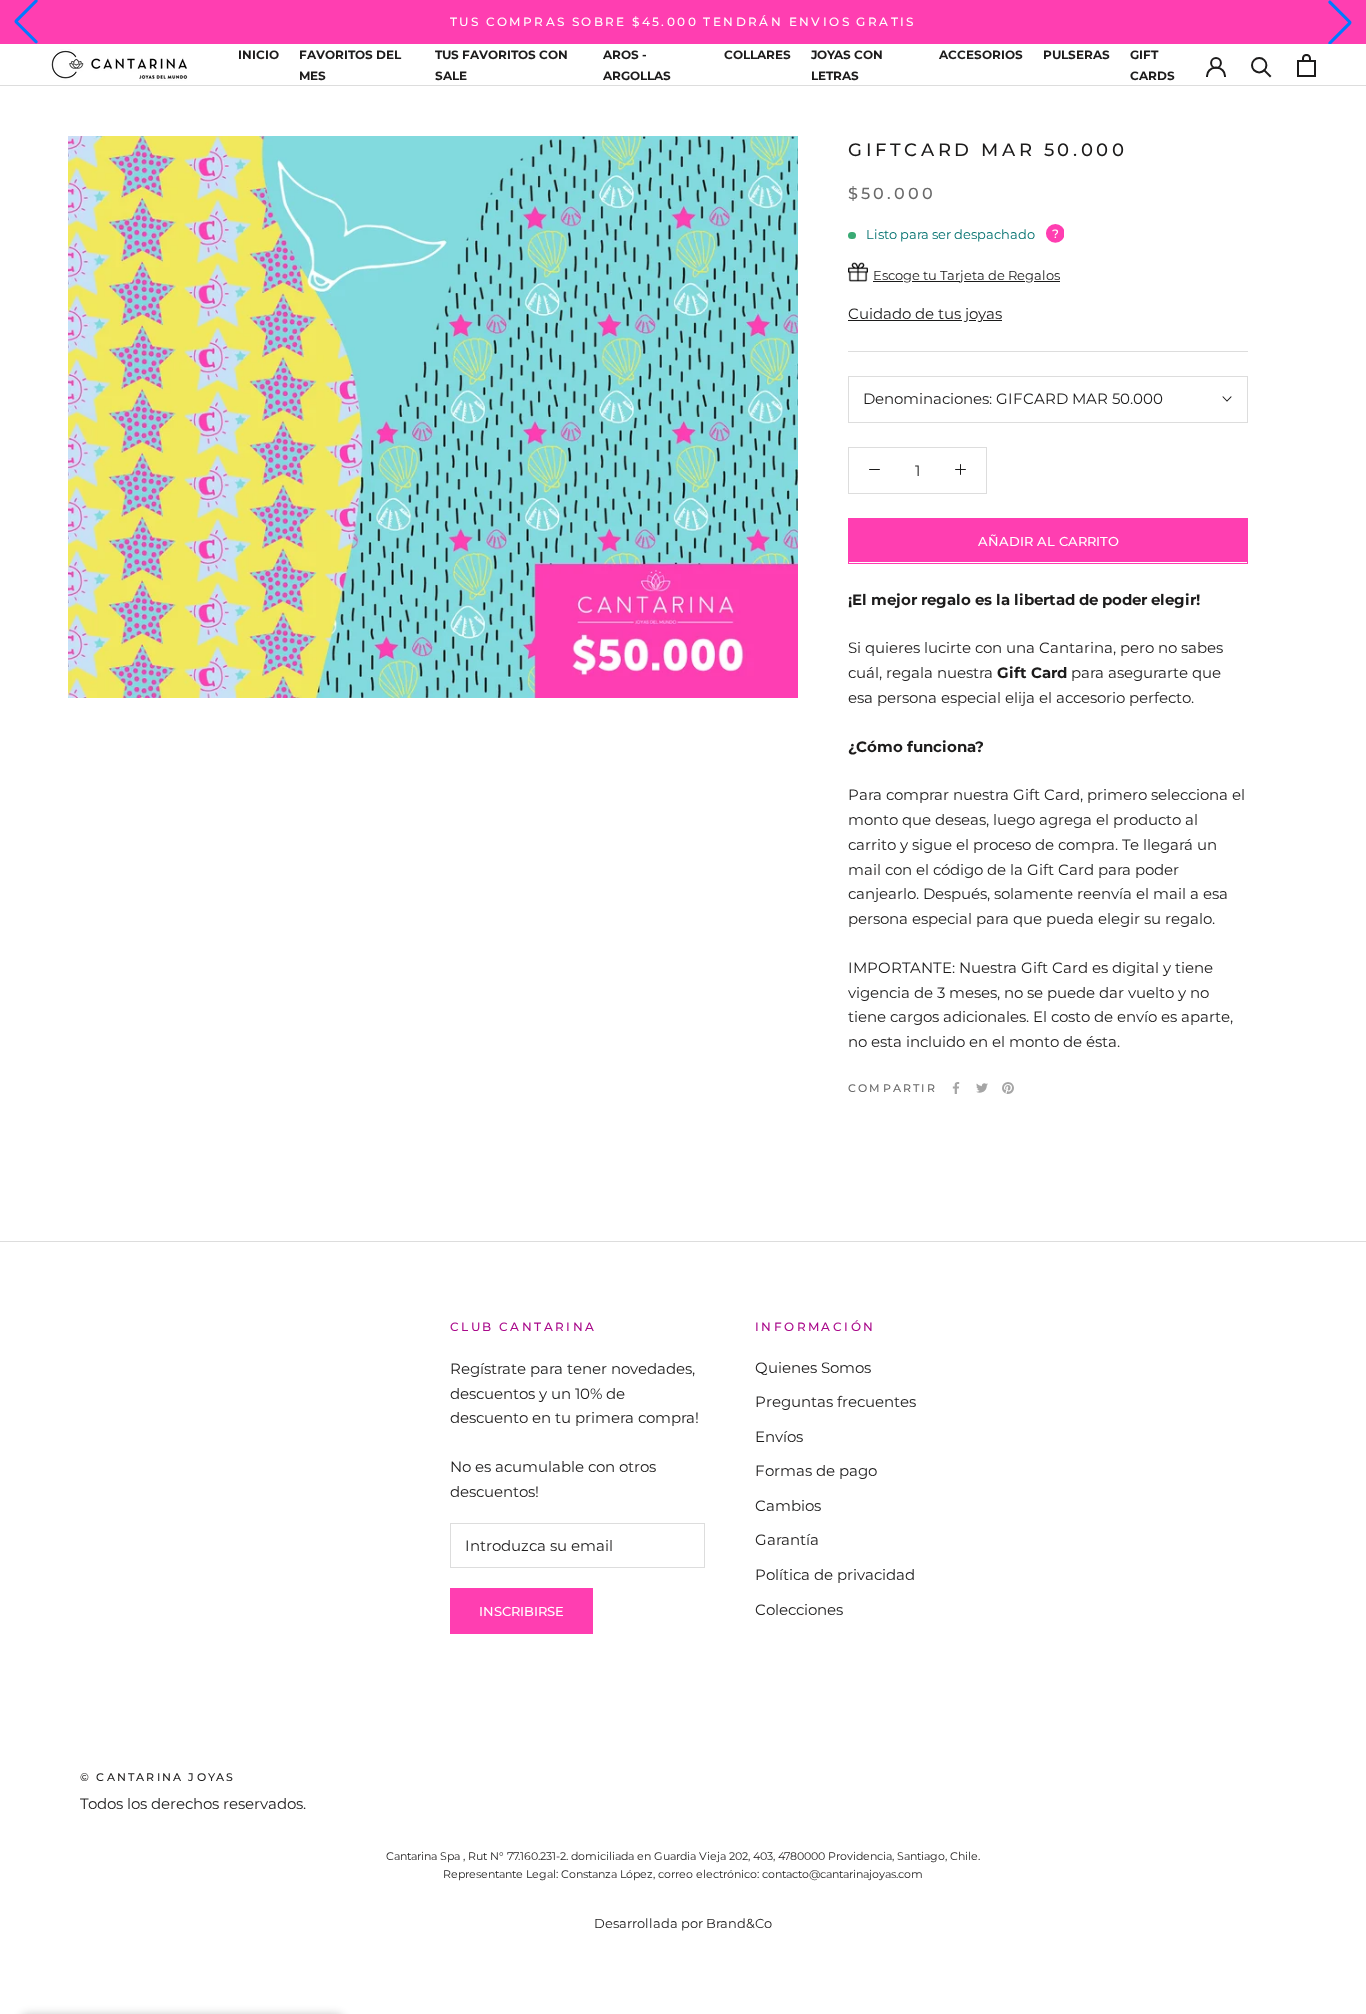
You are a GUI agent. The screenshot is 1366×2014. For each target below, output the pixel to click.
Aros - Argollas (637, 65)
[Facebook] (956, 1088)
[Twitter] (982, 1088)
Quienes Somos (813, 1367)
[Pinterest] (1008, 1088)
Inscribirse (521, 1611)
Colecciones (799, 1609)
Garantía (787, 1539)
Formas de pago (816, 1470)
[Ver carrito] (1306, 65)
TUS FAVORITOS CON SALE (501, 65)
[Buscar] (1261, 65)
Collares (757, 54)
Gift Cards (1152, 65)
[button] (26, 22)
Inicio (258, 54)
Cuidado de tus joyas (925, 313)
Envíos (779, 1436)
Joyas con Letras (847, 65)
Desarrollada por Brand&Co (683, 1923)
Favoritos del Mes (350, 65)
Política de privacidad (835, 1574)
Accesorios (981, 54)
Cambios (788, 1505)
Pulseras (1076, 54)
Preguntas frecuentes (835, 1401)
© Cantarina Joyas (157, 1777)
